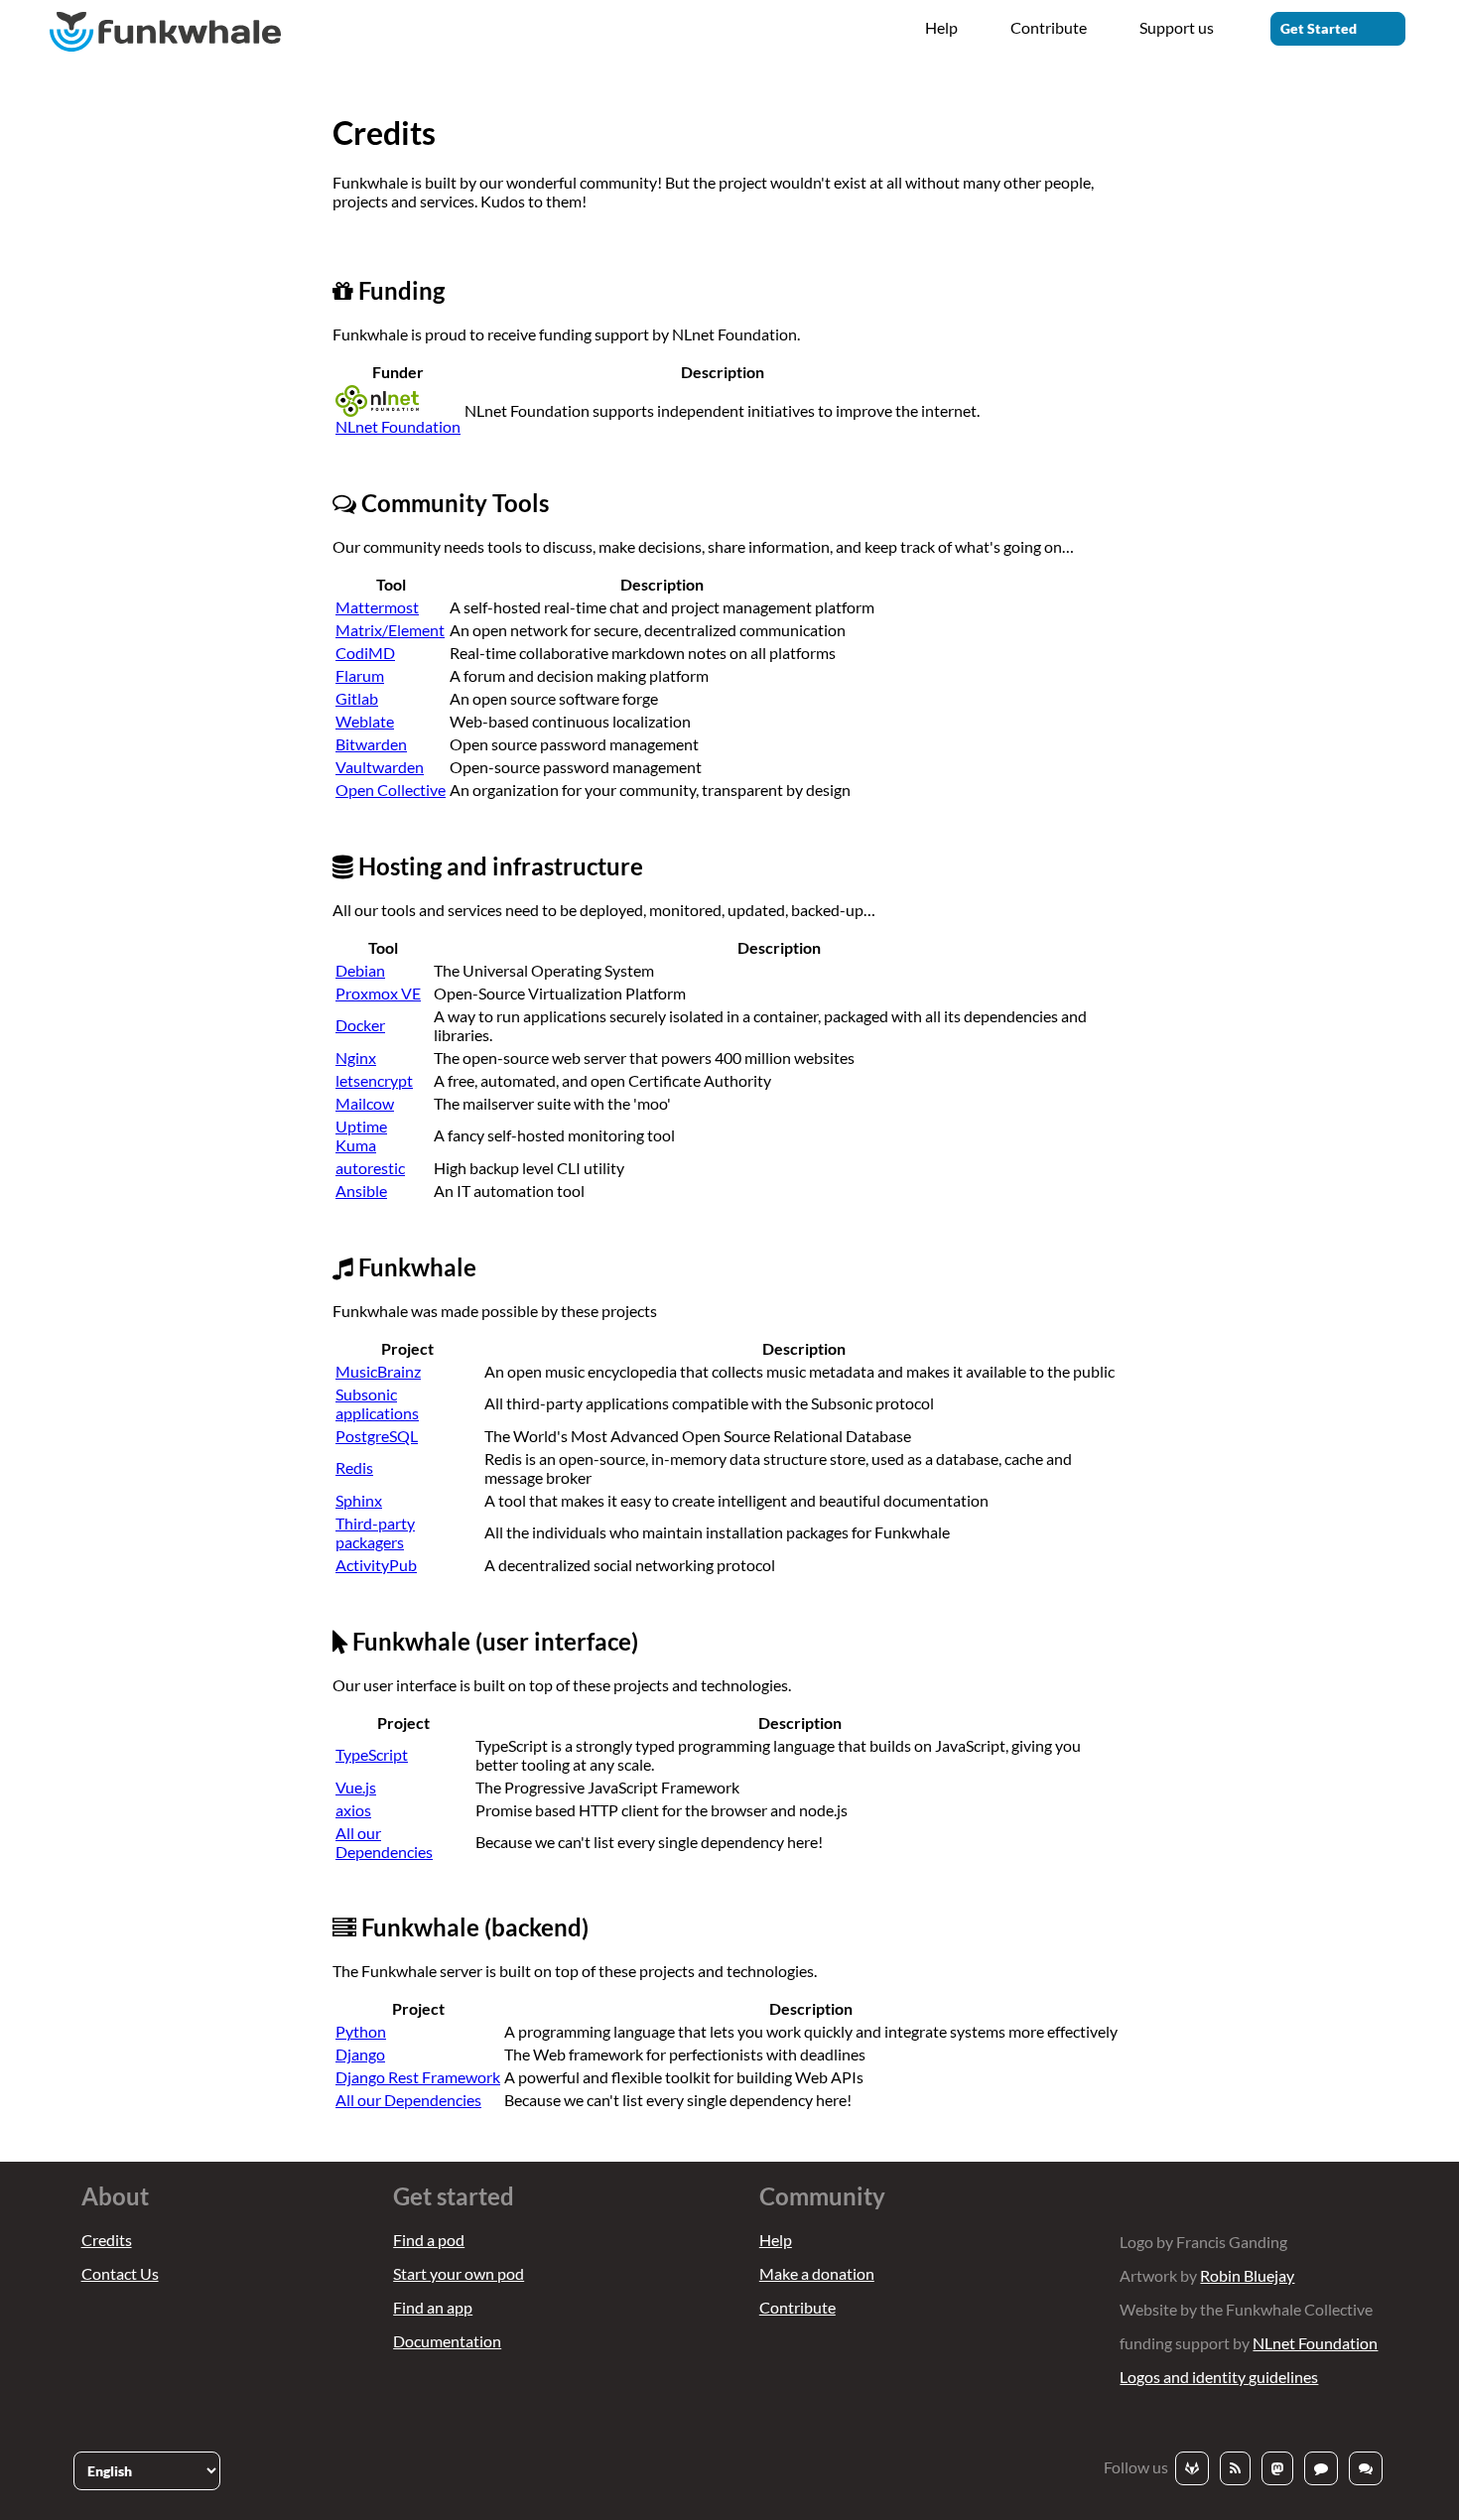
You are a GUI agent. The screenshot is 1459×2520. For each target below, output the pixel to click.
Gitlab (357, 698)
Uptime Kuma (361, 1135)
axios (353, 1810)
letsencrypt (374, 1080)
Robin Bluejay (1247, 2275)
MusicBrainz (378, 1371)
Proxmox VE (378, 993)
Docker (360, 1025)
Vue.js (356, 1787)
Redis (354, 1467)
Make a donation (817, 2273)
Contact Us (120, 2273)
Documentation (447, 2341)
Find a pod (429, 2240)
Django (360, 2054)
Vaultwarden (380, 767)
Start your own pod (459, 2273)
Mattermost (377, 607)
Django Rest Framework (418, 2077)
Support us (1177, 27)
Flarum (360, 675)
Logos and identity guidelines (1219, 2377)
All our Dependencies (384, 1842)
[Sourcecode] (1192, 2468)
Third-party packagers (375, 1532)
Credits (107, 2240)
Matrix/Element (390, 630)
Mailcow (365, 1103)
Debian (360, 970)
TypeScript (372, 1754)
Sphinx (359, 1500)
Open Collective (391, 790)
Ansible (361, 1191)
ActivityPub (376, 1565)
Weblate (365, 721)
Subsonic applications (377, 1403)
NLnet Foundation (1315, 2343)
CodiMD (365, 653)
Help (941, 27)
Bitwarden (371, 744)
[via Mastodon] (1277, 2468)
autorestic (370, 1168)
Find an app (433, 2307)
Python (361, 2031)
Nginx (356, 1058)
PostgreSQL (377, 1436)
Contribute (1049, 27)
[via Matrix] (1366, 2468)
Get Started (1319, 28)
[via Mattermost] (1321, 2468)
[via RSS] (1235, 2468)
